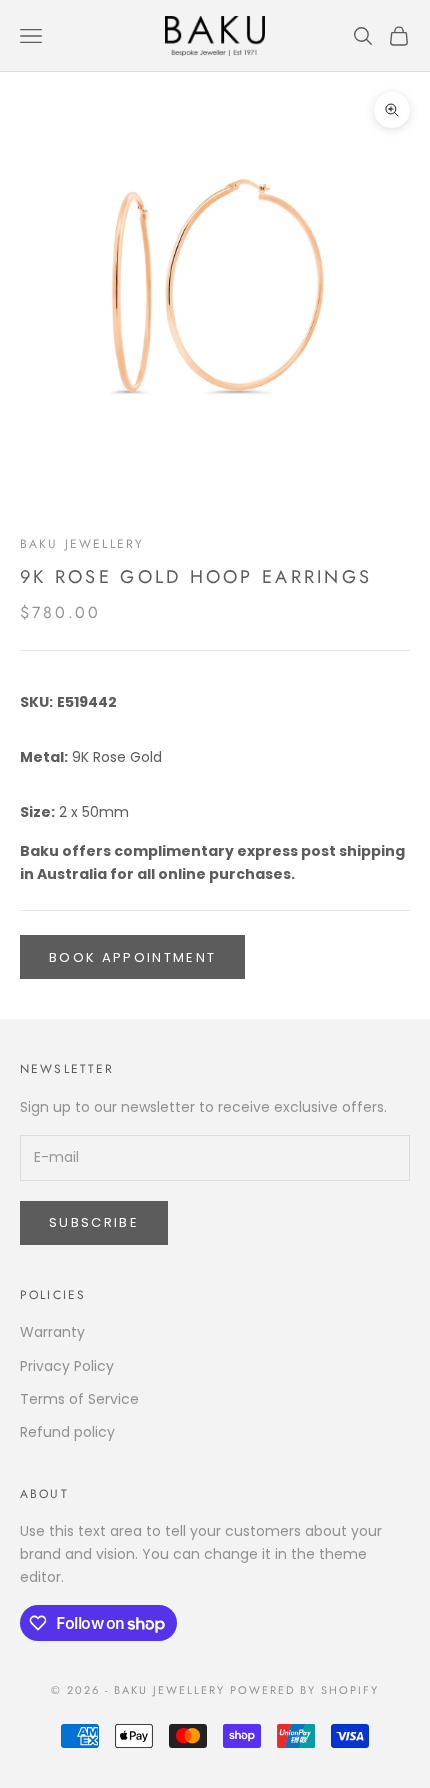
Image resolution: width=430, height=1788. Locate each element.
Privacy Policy (67, 1366)
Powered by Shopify (304, 1690)
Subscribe (94, 1222)
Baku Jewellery (82, 544)
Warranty (52, 1332)
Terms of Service (79, 1399)
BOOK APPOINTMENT (132, 957)
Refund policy (67, 1432)
